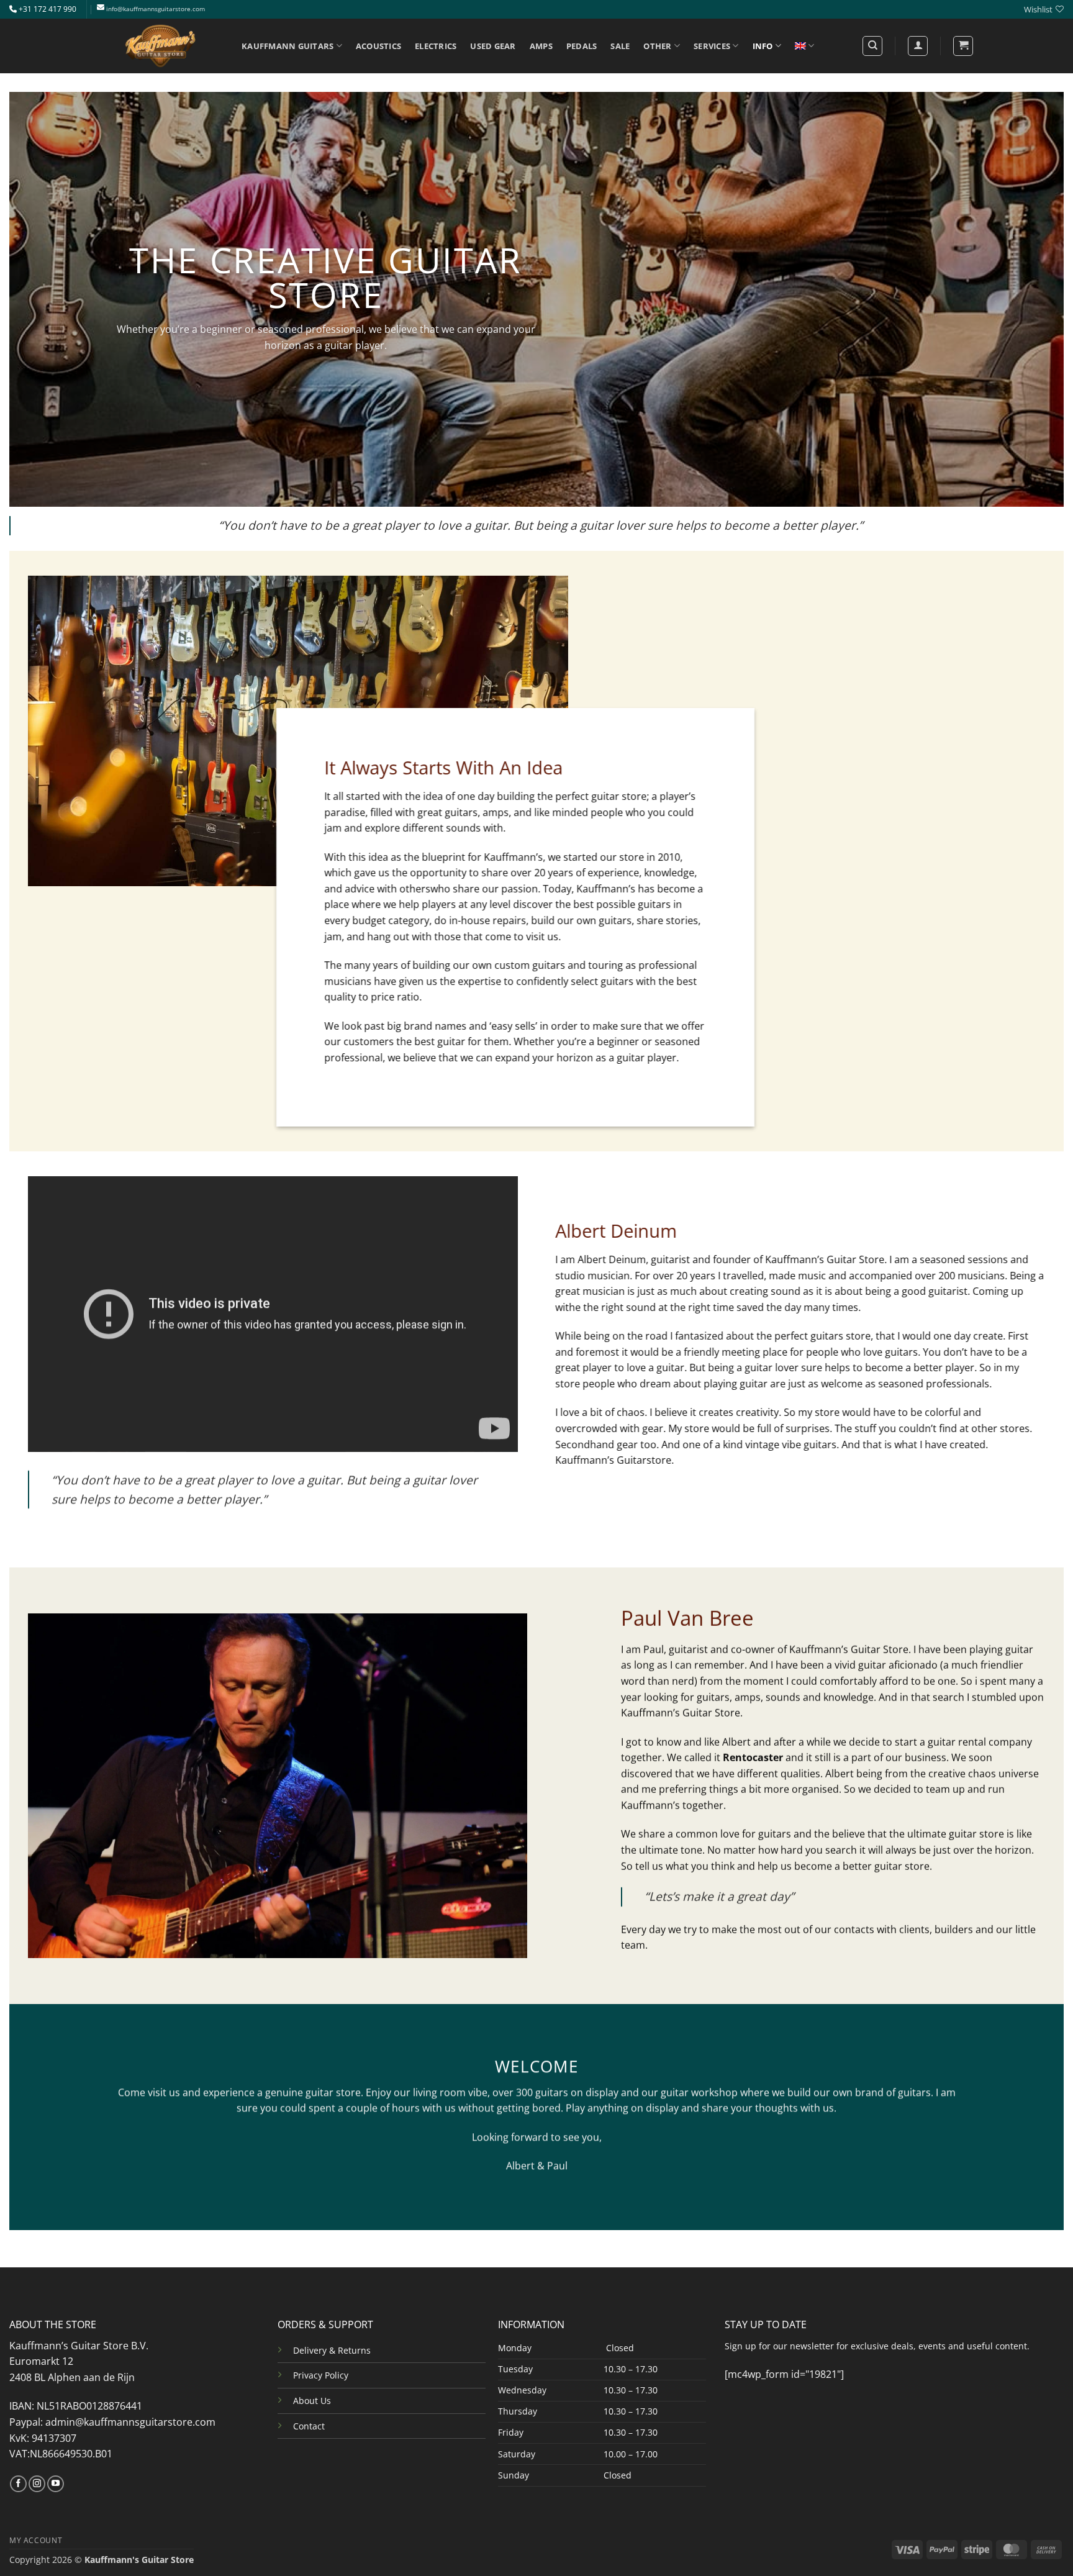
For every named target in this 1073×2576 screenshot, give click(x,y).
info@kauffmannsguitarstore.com (156, 9)
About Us (312, 2401)
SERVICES (712, 46)
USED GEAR (493, 46)
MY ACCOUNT (36, 2540)
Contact (309, 2426)
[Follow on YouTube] (56, 2484)
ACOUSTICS (378, 46)
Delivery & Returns (332, 2350)
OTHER (657, 46)
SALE (620, 46)
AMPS (541, 46)
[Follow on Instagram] (37, 2484)
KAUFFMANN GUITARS (287, 46)
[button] (963, 46)
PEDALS (582, 46)
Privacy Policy (321, 2375)
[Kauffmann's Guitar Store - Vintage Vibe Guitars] (161, 46)
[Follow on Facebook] (18, 2484)
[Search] (872, 46)
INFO (763, 46)
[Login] (918, 46)
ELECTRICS (436, 46)
